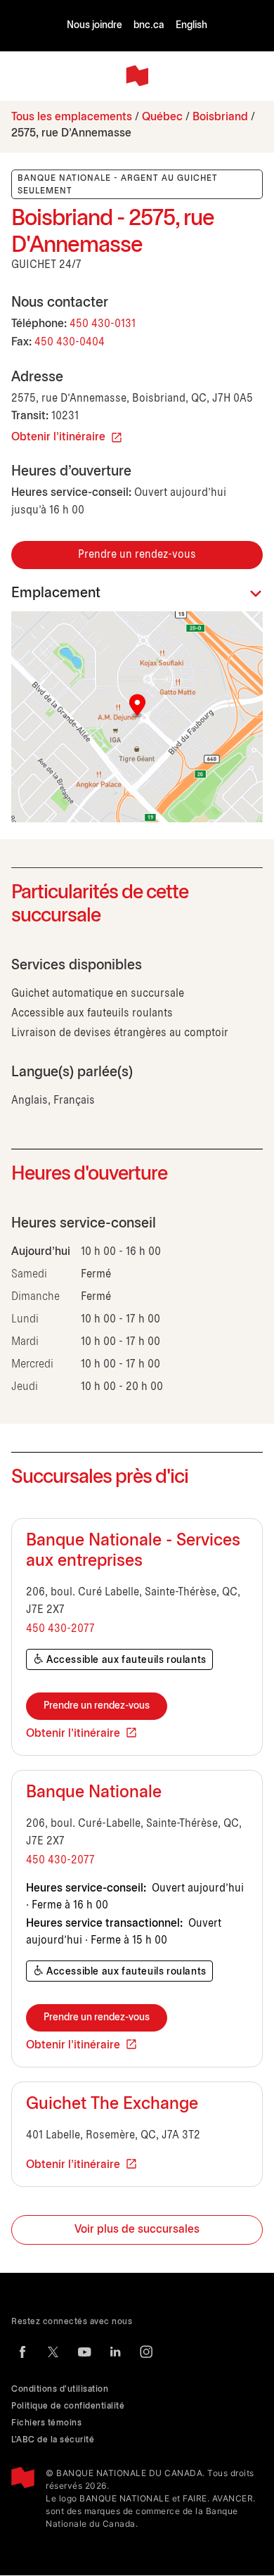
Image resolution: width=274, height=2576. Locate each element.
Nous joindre (94, 26)
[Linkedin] (115, 2352)
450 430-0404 (70, 342)
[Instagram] (146, 2352)
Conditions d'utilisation (60, 2389)
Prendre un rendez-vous (137, 555)
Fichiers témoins (46, 2423)
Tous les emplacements (72, 117)
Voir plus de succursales (137, 2230)
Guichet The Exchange (112, 2105)
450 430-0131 (103, 324)
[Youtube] (84, 2352)
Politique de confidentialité (68, 2406)
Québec (162, 117)
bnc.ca (149, 26)
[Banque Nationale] (137, 76)
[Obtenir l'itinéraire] (137, 717)
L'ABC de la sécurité (53, 2440)
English (191, 26)
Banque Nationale (94, 1793)
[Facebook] (22, 2352)
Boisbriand (220, 117)
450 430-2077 (60, 1629)
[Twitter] (53, 2352)
